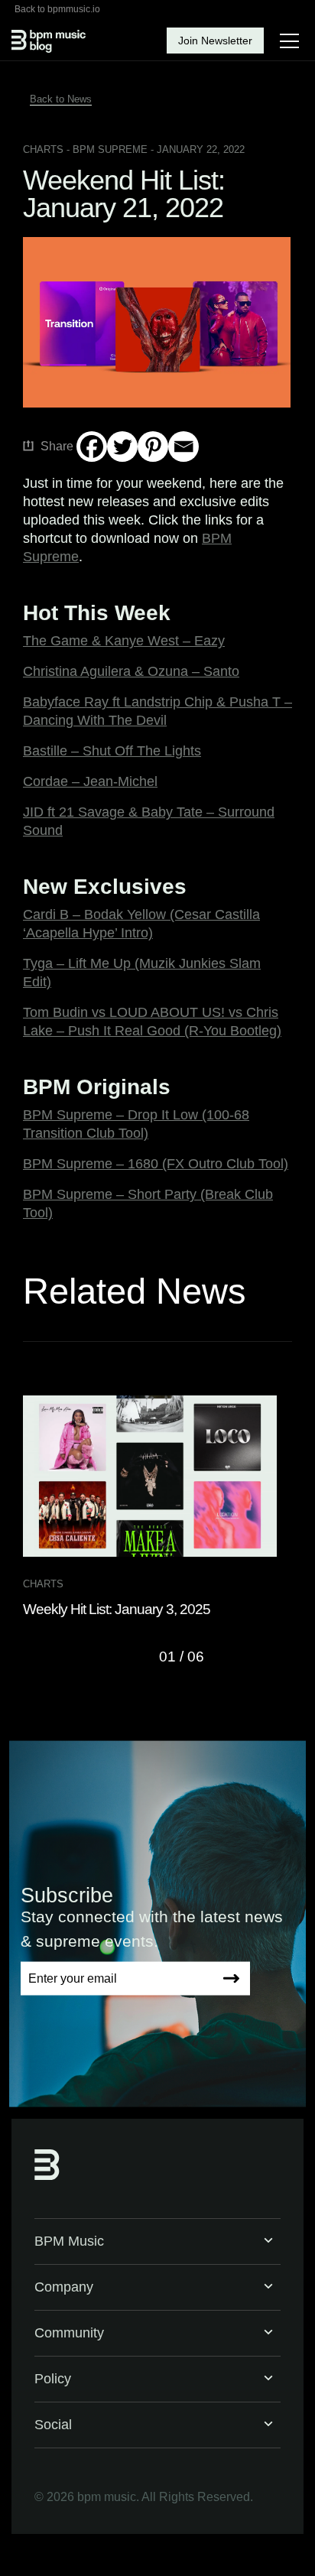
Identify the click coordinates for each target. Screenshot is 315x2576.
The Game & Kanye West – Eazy (124, 641)
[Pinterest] (153, 447)
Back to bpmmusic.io (57, 9)
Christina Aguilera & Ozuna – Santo (131, 671)
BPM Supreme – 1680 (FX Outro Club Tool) (156, 1164)
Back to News (61, 99)
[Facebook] (92, 447)
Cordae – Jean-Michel (90, 781)
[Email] (183, 447)
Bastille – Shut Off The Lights (112, 751)
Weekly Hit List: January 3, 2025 (117, 1609)
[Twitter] (122, 447)
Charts (43, 149)
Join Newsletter (215, 41)
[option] (157, 1507)
